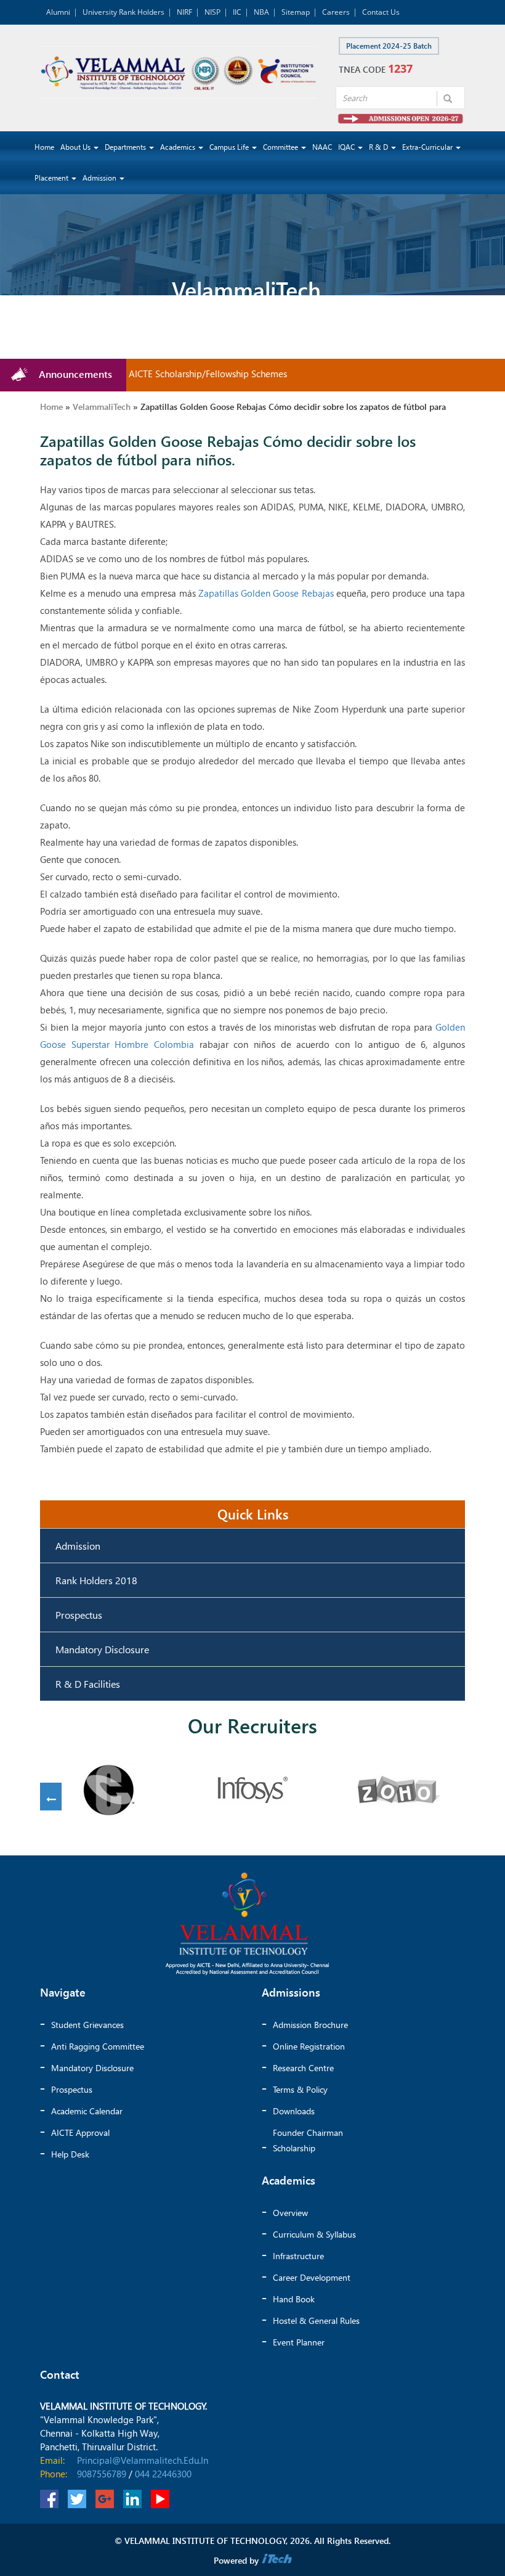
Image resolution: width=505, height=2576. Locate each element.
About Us (76, 147)
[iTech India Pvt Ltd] (277, 2560)
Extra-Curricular (428, 147)
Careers (336, 12)
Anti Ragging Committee (98, 2046)
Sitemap (296, 12)
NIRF (184, 12)
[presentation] (51, 1800)
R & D (379, 147)
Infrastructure (298, 2256)
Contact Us (381, 12)
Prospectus (79, 1615)
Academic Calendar (87, 2111)
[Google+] (105, 2499)
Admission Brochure (310, 2025)
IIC (237, 12)
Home (44, 147)
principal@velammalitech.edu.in (143, 2460)
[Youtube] (160, 2499)
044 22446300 (163, 2474)
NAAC (322, 147)
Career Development (312, 2277)
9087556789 (102, 2474)
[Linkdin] (132, 2499)
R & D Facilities (88, 1684)
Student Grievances (87, 2025)
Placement (52, 178)
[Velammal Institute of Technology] (179, 72)
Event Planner (299, 2342)
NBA (261, 12)
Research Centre (303, 2068)
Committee (281, 147)
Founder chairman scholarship (308, 2140)
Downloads (294, 2111)
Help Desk (70, 2154)
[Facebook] (49, 2499)
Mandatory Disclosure (102, 1649)
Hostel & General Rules (316, 2320)
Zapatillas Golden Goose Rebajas (266, 593)
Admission (100, 178)
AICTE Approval (80, 2132)
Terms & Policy (300, 2089)
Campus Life (230, 147)
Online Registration (309, 2046)
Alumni (58, 12)
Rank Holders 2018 (96, 1580)
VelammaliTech (102, 407)
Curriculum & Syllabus (314, 2234)
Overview (290, 2213)
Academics (179, 147)
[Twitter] (77, 2499)
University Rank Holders (123, 12)
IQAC (347, 147)
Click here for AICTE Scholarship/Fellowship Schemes (158, 374)
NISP (212, 12)
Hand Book (294, 2299)
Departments (126, 147)
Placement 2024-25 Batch (389, 46)
